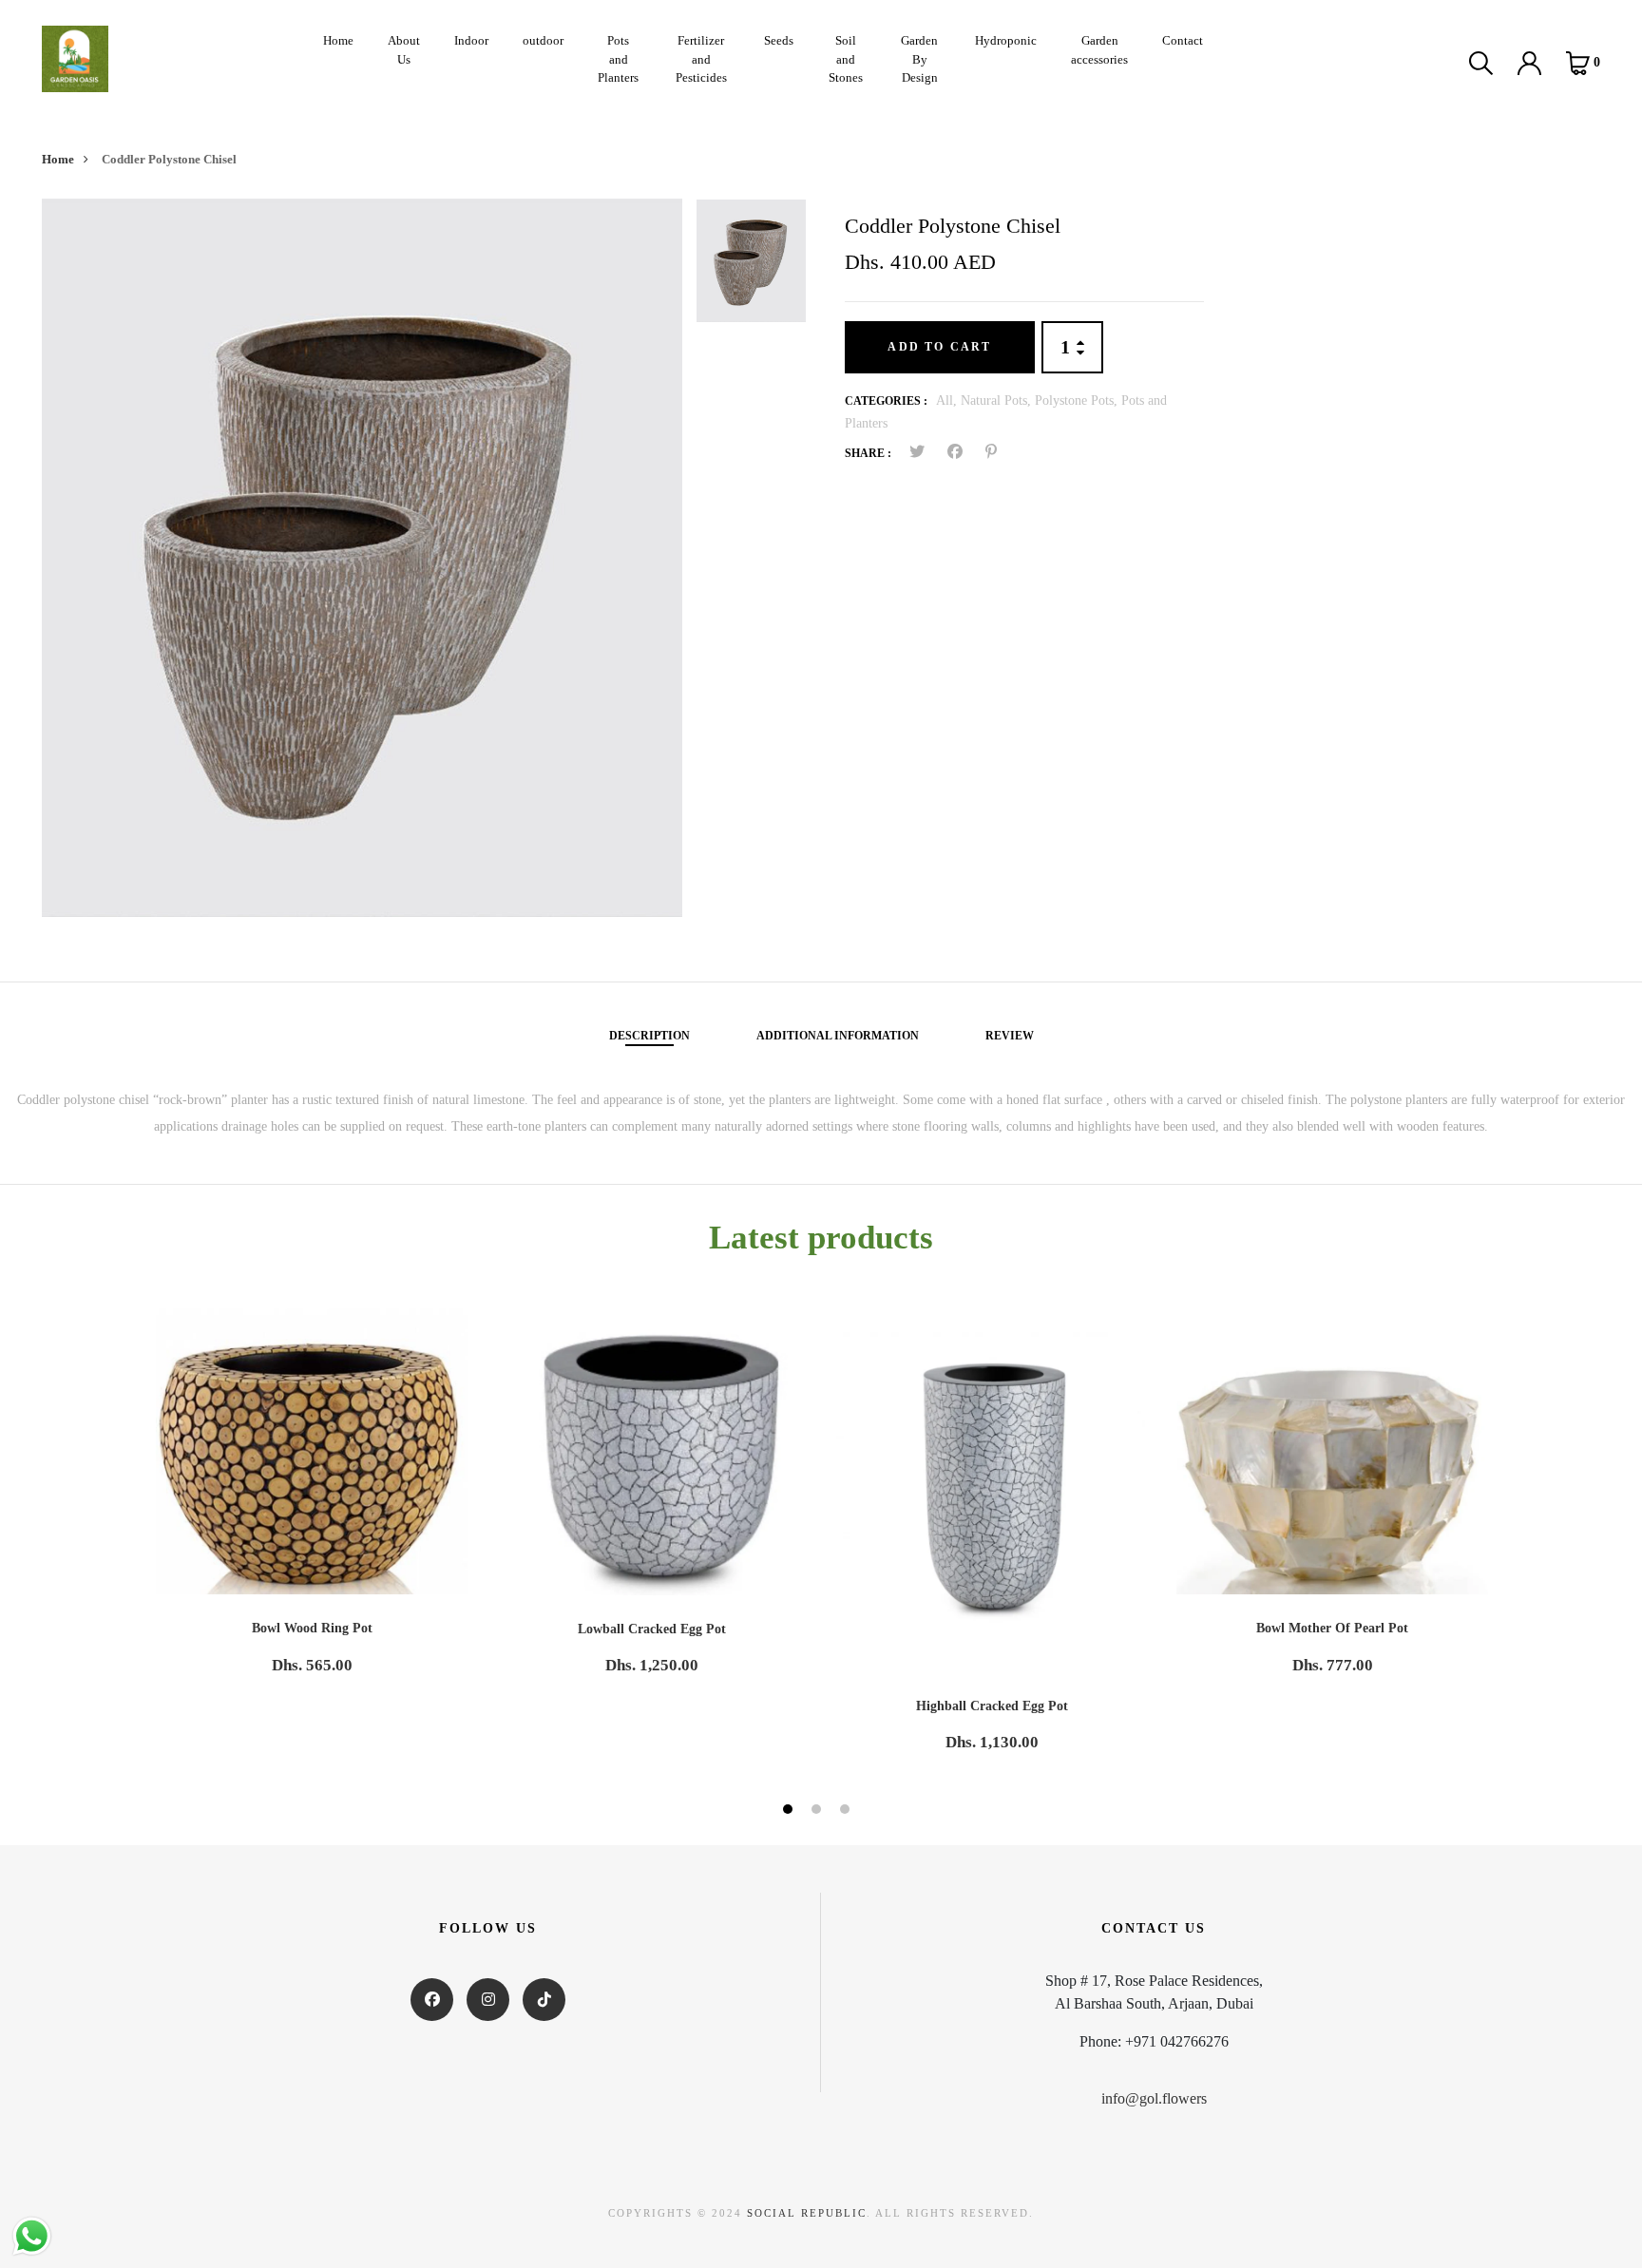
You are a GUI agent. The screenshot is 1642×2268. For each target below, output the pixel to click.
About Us (404, 50)
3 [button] (847, 1812)
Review (1010, 1036)
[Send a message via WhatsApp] (32, 2236)
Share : (868, 453)
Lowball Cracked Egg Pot (652, 1629)
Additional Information (838, 1036)
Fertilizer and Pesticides (701, 59)
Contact (1183, 40)
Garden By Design (919, 59)
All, (948, 400)
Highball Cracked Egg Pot (992, 1706)
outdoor (543, 40)
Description (649, 1036)
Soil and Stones (846, 59)
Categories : (886, 401)
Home (338, 40)
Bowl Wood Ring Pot (312, 1628)
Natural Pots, (998, 400)
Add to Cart (939, 347)
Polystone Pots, (1078, 400)
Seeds (779, 40)
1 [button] (790, 1812)
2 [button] (819, 1812)
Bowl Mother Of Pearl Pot (1332, 1628)
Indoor (471, 40)
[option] (362, 558)
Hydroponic (1006, 40)
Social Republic (807, 2213)
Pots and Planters (618, 59)
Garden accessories (1099, 50)
